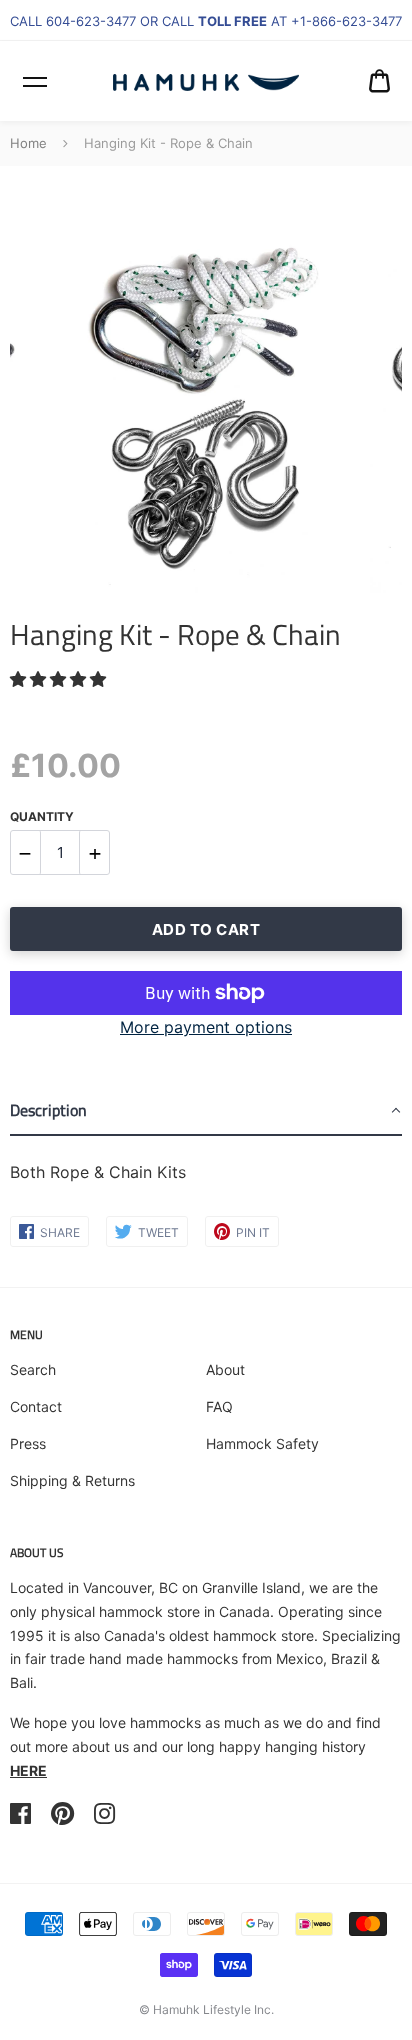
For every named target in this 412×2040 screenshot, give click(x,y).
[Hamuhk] (206, 81)
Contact (36, 1406)
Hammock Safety (262, 1443)
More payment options (206, 1027)
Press (28, 1443)
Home (28, 143)
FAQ (219, 1406)
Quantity (42, 816)
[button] (60, 679)
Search (33, 1369)
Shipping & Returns (72, 1480)
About (225, 1369)
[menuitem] (379, 81)
